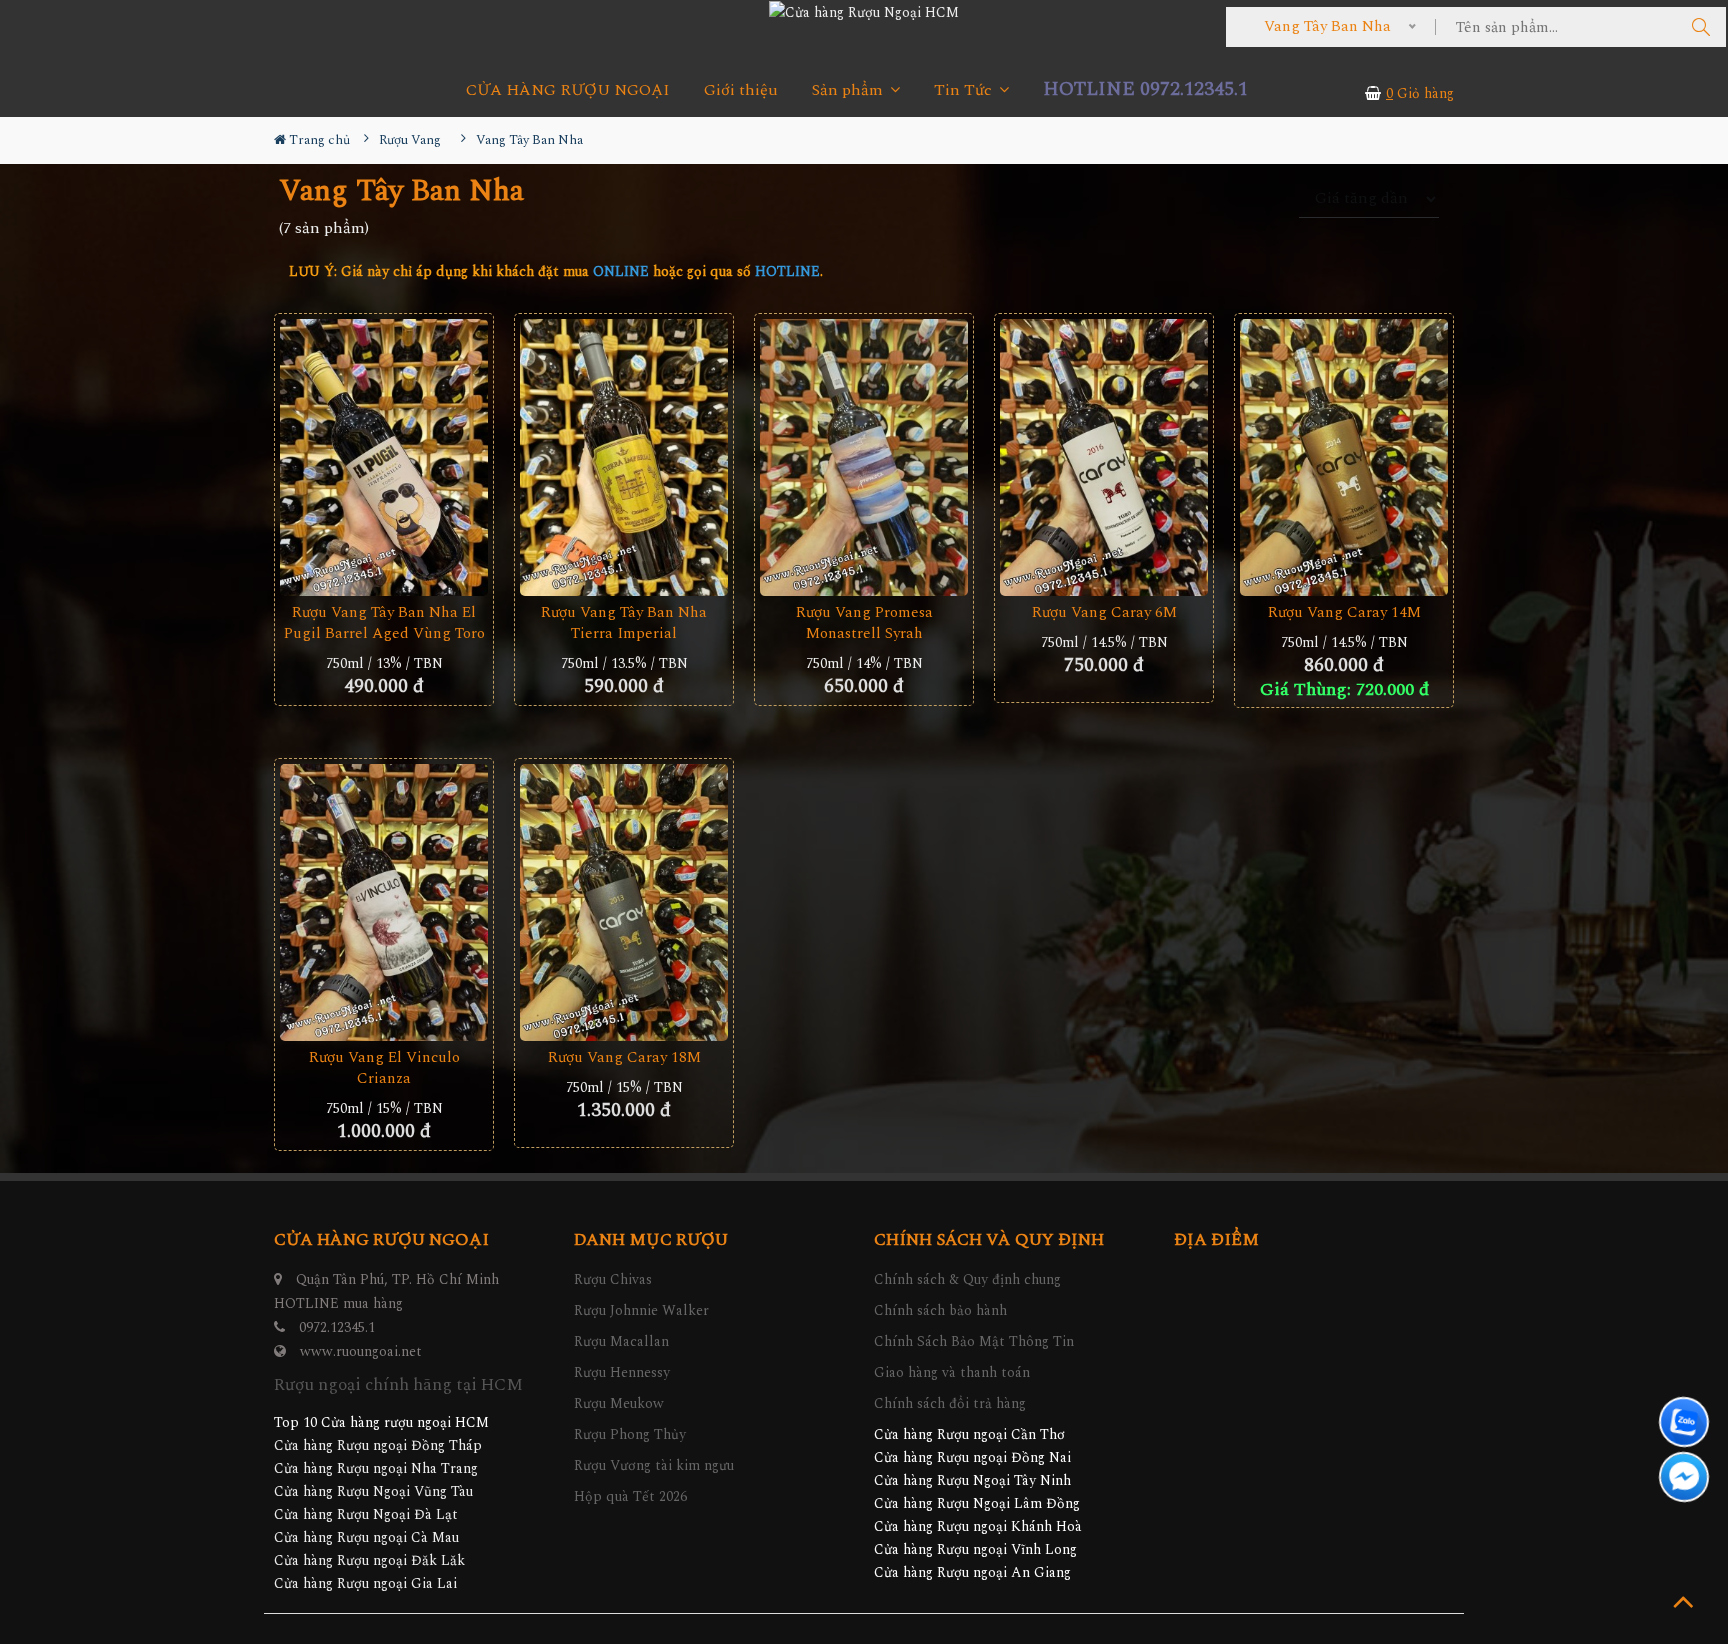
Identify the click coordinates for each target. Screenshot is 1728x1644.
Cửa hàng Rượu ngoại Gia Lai (365, 1583)
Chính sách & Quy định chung (967, 1279)
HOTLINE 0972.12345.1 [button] (1145, 89)
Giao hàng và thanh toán (952, 1372)
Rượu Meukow (619, 1403)
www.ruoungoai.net (361, 1351)
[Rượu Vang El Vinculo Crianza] (384, 903)
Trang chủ (318, 140)
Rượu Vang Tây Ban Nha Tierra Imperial (624, 623)
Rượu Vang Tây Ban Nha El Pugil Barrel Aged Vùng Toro (384, 623)
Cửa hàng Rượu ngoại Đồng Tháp (378, 1445)
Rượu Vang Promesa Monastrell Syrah (864, 623)
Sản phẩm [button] (849, 90)
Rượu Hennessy (622, 1372)
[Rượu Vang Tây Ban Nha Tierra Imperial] (624, 458)
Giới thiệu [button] (741, 90)
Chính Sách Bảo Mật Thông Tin (974, 1341)
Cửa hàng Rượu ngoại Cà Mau (366, 1537)
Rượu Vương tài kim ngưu (654, 1465)
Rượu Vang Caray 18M (624, 1057)
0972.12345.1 (337, 1327)
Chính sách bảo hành (940, 1310)
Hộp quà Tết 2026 (630, 1496)
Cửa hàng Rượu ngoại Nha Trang (376, 1468)
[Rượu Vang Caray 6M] (1104, 458)
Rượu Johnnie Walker (641, 1310)
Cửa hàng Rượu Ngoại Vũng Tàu (373, 1491)
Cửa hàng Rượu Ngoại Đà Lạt (366, 1514)
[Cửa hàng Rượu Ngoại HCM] (864, 12)
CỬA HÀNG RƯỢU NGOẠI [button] (568, 90)
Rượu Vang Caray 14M (1344, 612)
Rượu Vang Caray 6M (1104, 612)
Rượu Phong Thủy (630, 1434)
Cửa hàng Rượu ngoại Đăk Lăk (369, 1560)
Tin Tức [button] (965, 90)
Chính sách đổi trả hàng (950, 1403)
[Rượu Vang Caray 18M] (624, 903)
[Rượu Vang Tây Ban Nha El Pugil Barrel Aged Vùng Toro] (384, 458)
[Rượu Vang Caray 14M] (1344, 458)
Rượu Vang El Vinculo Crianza (384, 1068)
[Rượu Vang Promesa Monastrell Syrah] (864, 458)
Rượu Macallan (621, 1341)
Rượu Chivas (613, 1279)
